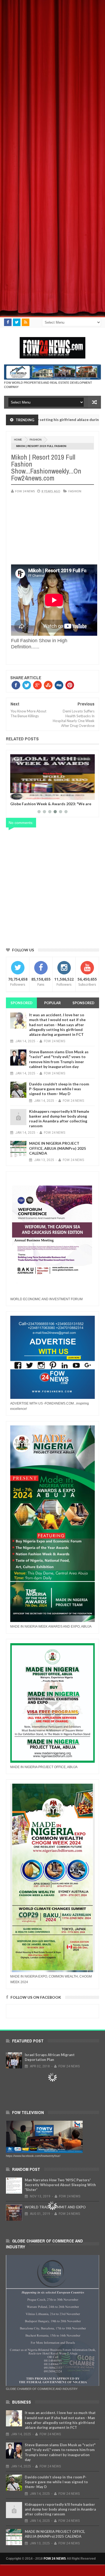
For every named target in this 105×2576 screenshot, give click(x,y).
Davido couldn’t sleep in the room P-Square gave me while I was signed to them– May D (59, 1089)
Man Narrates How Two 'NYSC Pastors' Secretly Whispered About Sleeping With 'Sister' (60, 2185)
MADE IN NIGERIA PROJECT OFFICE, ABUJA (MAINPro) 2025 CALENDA (57, 1148)
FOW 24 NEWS (55, 2559)
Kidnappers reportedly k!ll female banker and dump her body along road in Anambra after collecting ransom (59, 1119)
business (84, 759)
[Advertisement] (52, 52)
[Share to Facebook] (15, 795)
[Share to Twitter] (21, 795)
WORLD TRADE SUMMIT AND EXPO (55, 2207)
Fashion (36, 440)
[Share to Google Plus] (27, 795)
